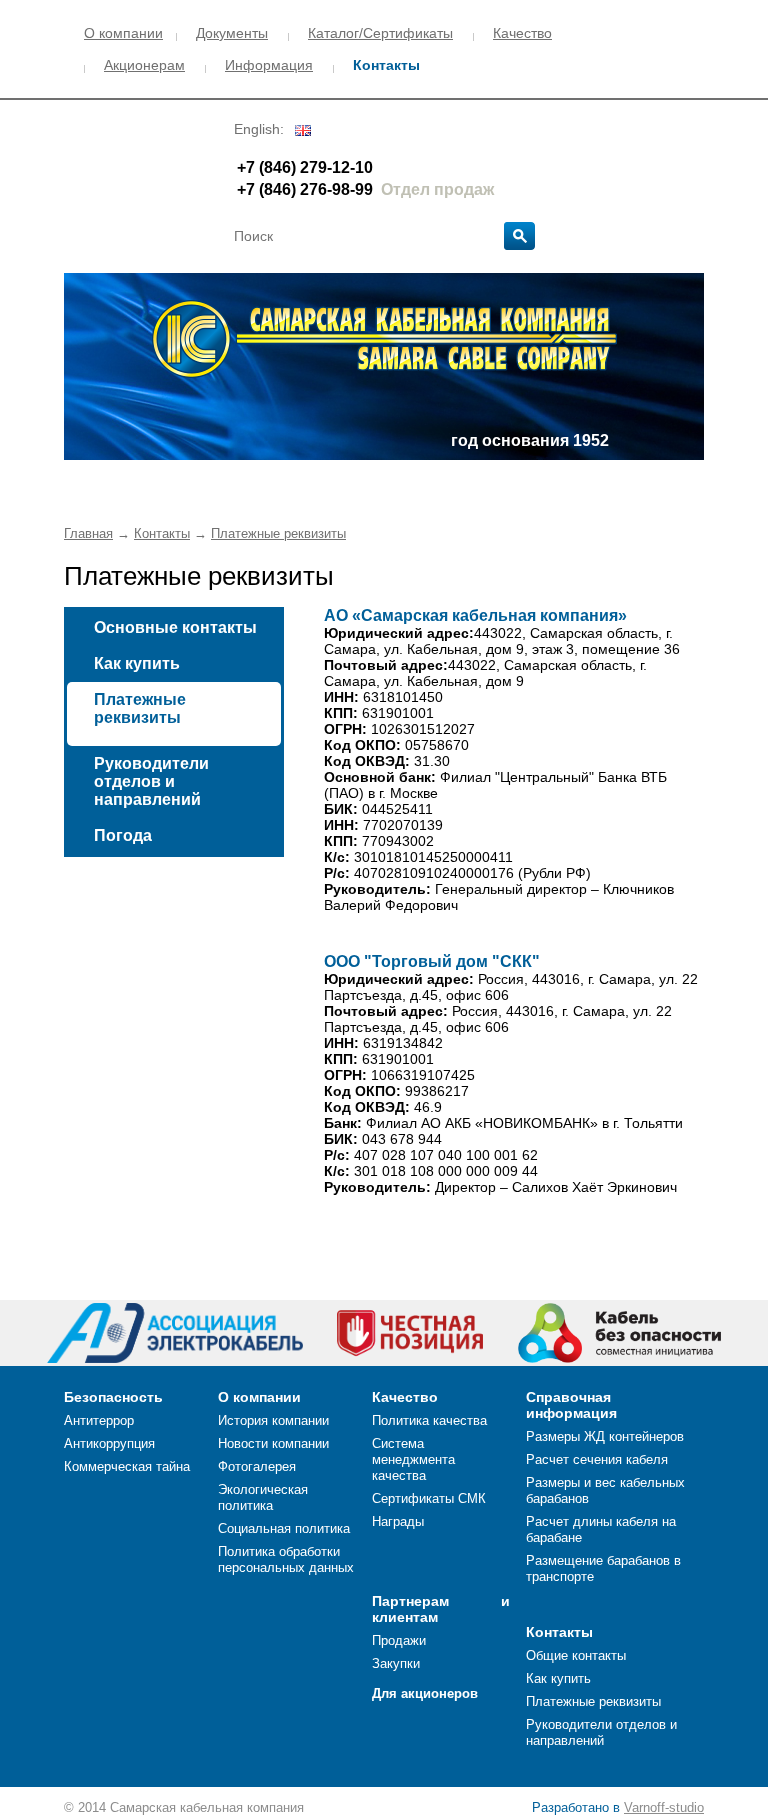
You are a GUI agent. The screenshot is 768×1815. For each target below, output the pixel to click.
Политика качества (429, 1420)
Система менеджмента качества (413, 1459)
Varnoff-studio (664, 1807)
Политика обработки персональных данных (286, 1559)
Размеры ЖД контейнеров (605, 1436)
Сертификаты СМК (429, 1498)
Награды (398, 1521)
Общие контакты (576, 1655)
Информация (269, 65)
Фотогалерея (257, 1466)
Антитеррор (99, 1420)
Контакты (386, 65)
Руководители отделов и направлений (151, 781)
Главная (88, 533)
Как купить (137, 663)
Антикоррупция (109, 1443)
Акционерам (144, 65)
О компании (123, 33)
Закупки (396, 1663)
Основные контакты (175, 627)
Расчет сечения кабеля (597, 1459)
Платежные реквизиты (278, 533)
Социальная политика (284, 1528)
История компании (273, 1420)
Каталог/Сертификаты (380, 33)
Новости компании (273, 1443)
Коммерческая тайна (127, 1466)
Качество (522, 33)
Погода (123, 835)
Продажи (399, 1640)
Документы (232, 33)
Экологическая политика (263, 1497)
